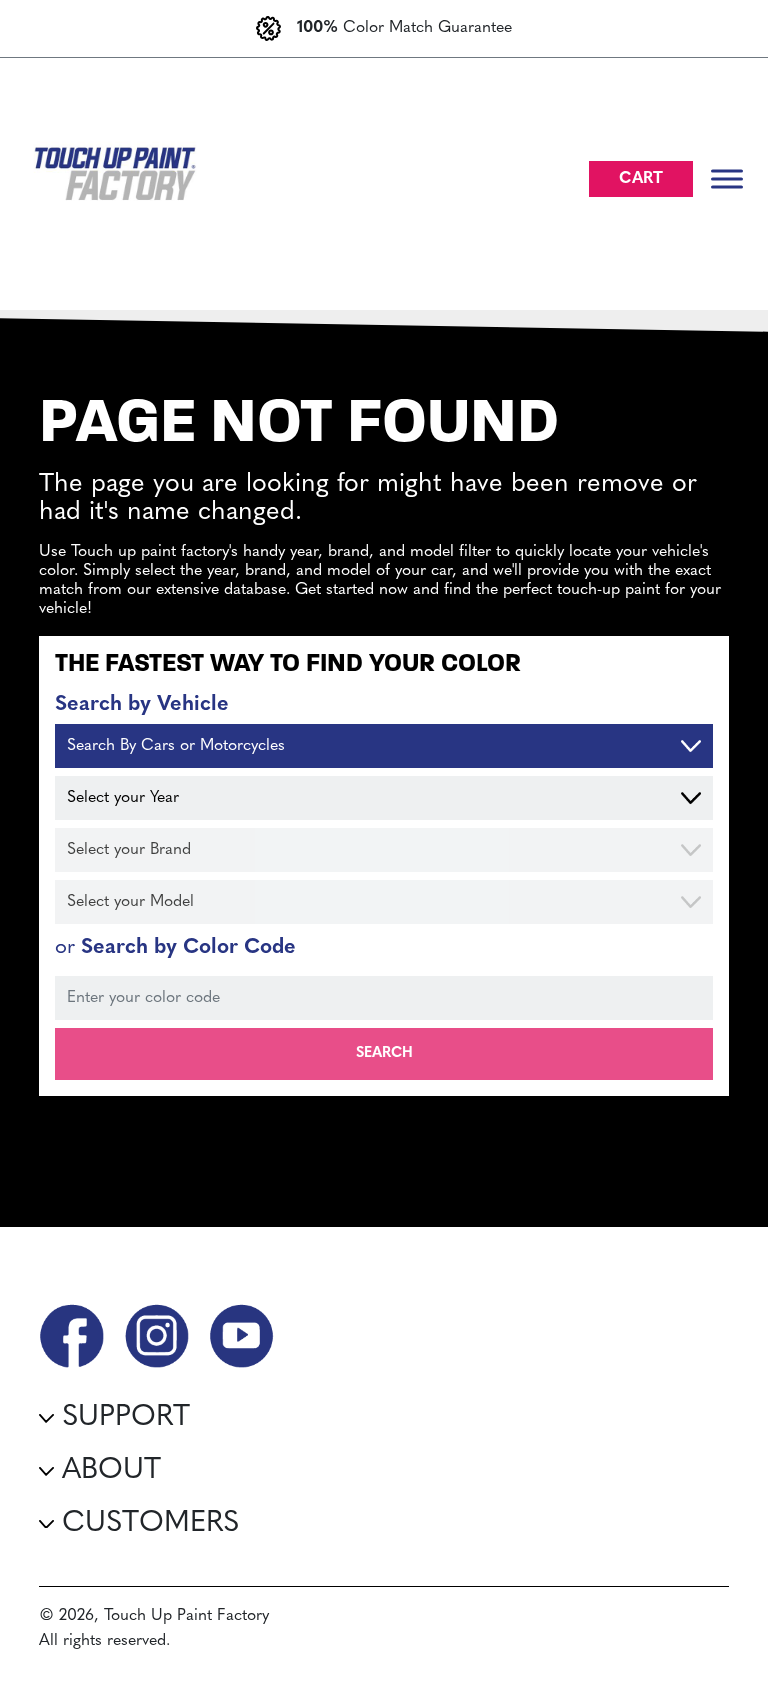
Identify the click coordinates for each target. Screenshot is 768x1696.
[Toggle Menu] (727, 178)
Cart (641, 179)
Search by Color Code (175, 947)
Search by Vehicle (142, 704)
